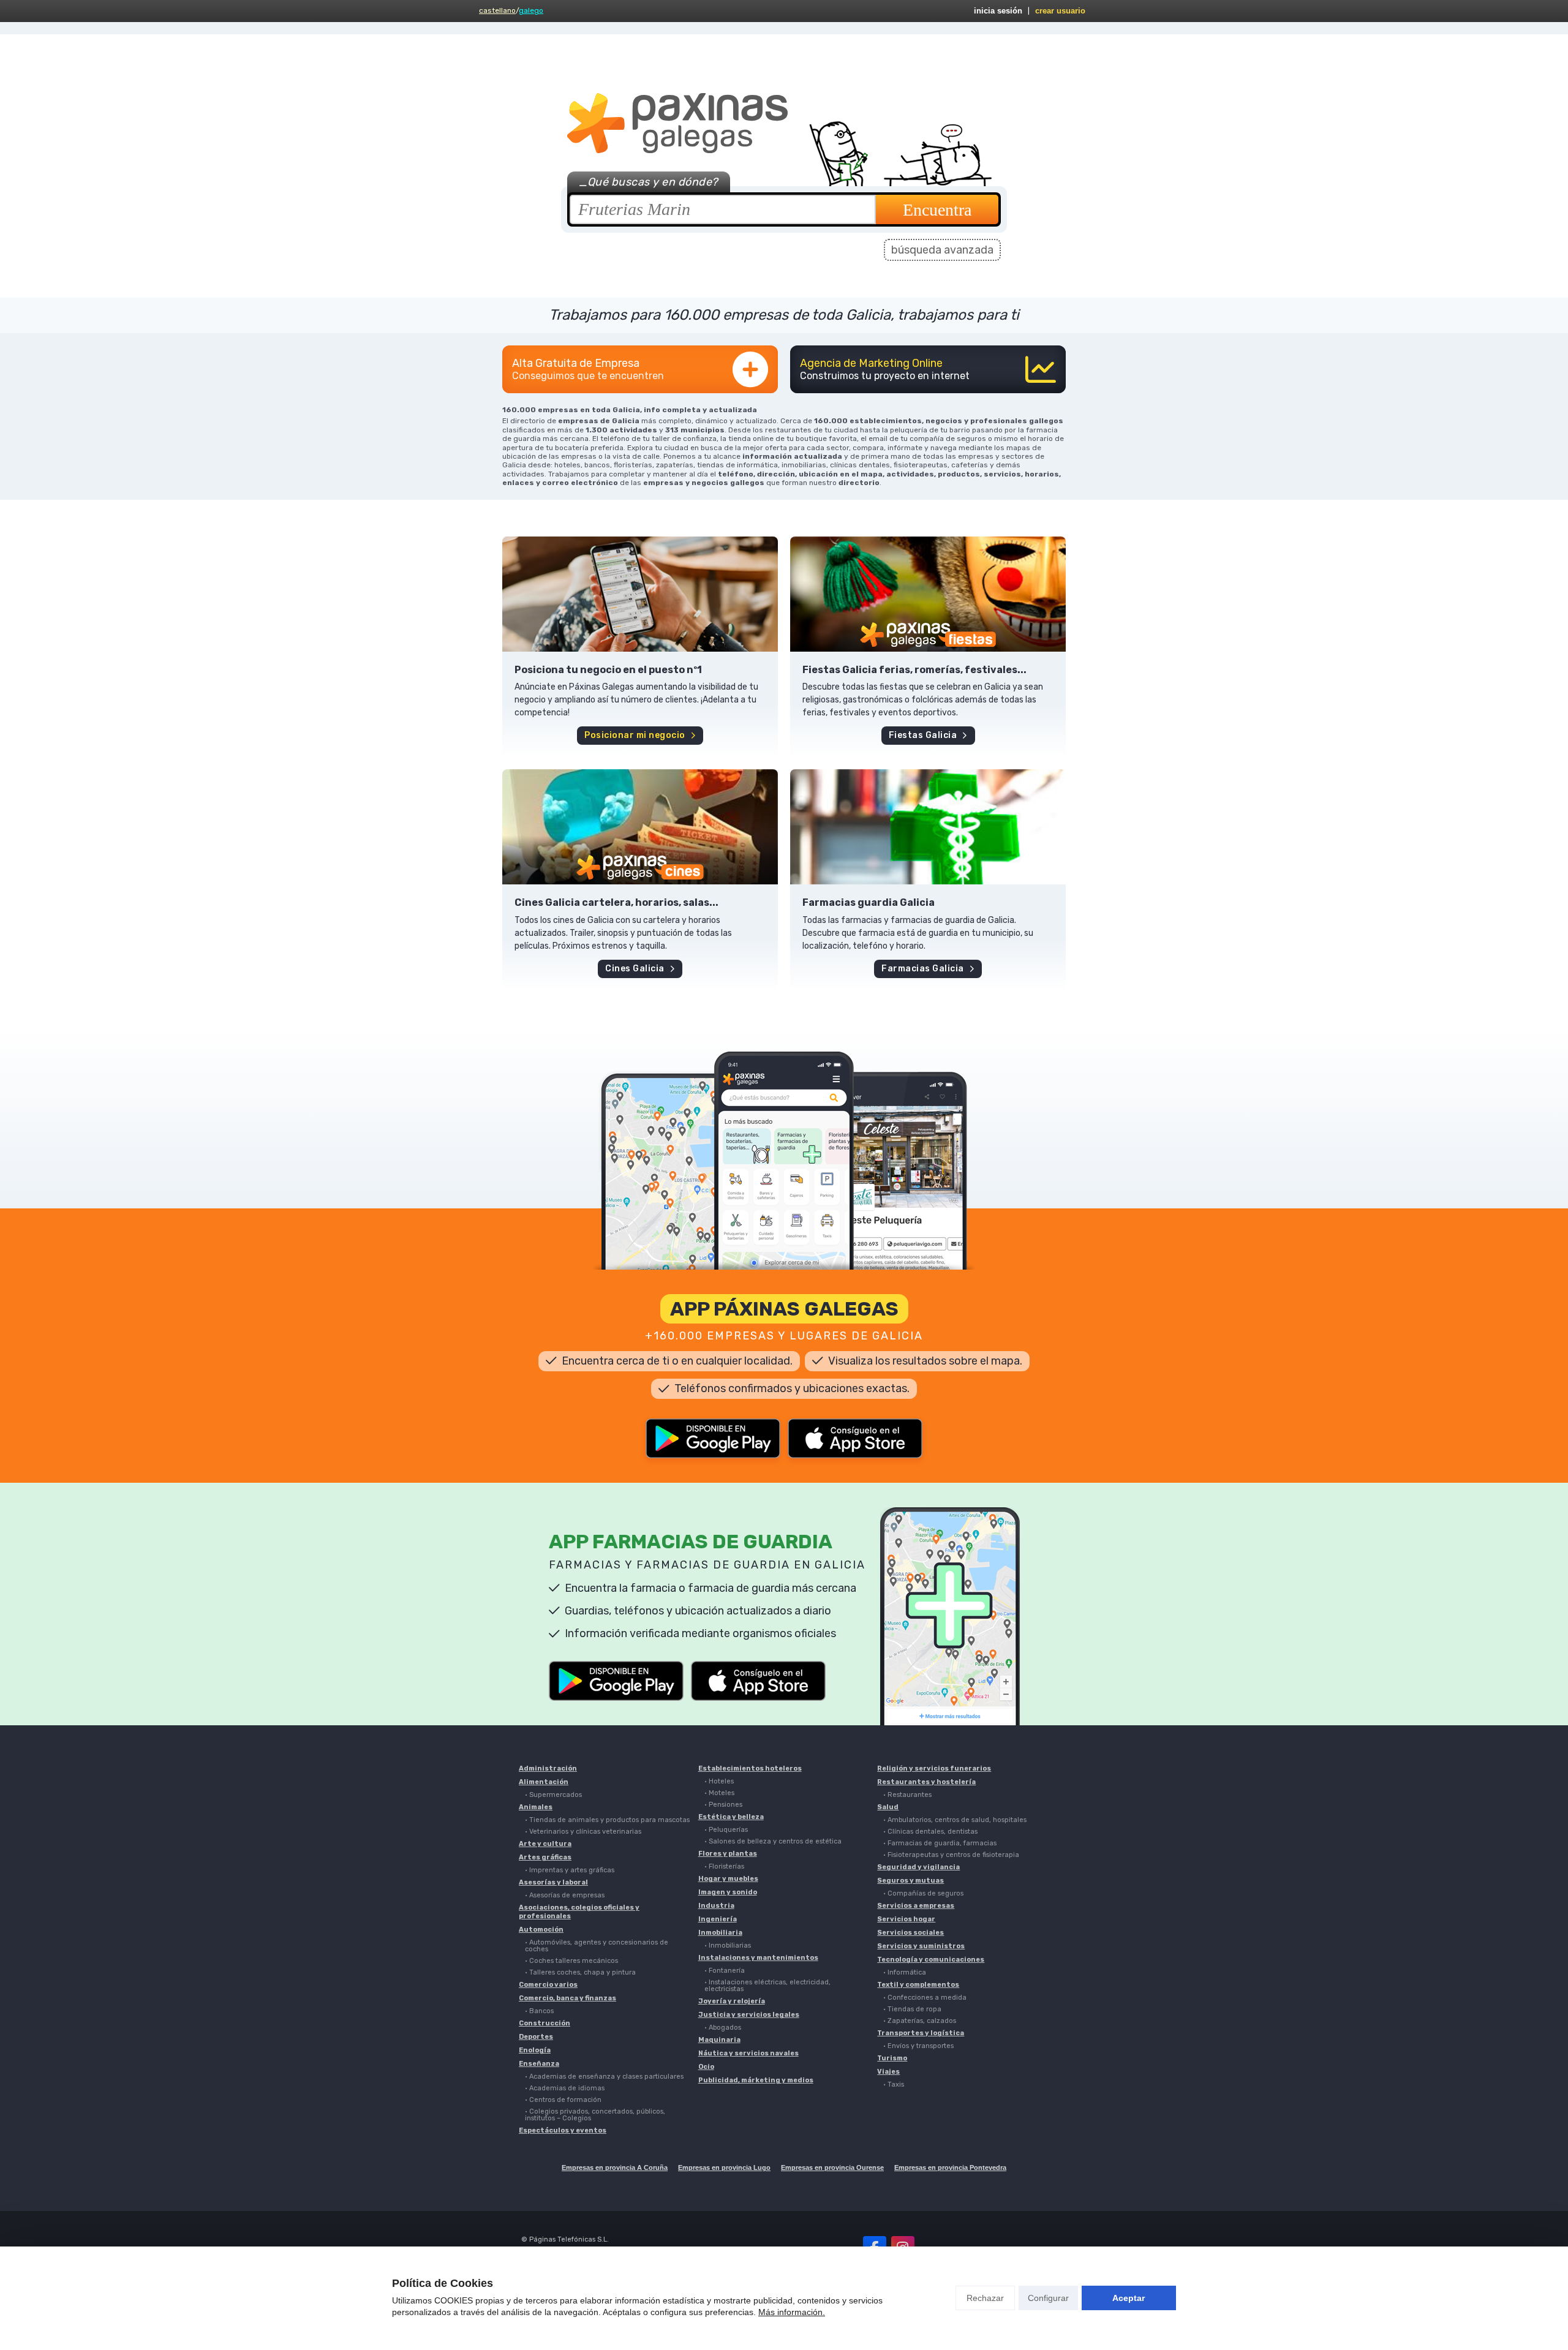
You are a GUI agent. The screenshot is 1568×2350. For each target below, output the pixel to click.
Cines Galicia (635, 969)
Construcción (545, 2023)
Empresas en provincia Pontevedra (950, 2167)
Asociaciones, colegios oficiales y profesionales (579, 1912)
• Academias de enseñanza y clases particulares (604, 2077)
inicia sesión (998, 11)
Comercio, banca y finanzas (567, 1998)
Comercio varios (548, 1985)
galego (531, 10)
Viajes (888, 2072)
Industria (716, 1906)
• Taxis (894, 2084)
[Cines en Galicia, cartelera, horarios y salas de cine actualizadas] (640, 827)
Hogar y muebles (728, 1879)
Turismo (892, 2058)
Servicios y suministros (921, 1946)
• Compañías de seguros (923, 1893)
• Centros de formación (563, 2100)
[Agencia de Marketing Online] (928, 369)
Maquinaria (719, 2040)
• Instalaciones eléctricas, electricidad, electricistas (767, 1986)
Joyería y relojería (732, 2001)
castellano (497, 10)
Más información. (792, 2312)
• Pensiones (723, 1805)
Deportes (536, 2037)
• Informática (905, 1972)
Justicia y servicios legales (749, 2015)
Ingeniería (718, 1919)
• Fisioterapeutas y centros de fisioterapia (951, 1855)
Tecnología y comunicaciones (931, 1960)
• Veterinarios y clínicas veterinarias (583, 1832)
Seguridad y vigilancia (918, 1867)
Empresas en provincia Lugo (724, 2167)
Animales (536, 1807)
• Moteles (719, 1793)
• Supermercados (553, 1795)
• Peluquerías (726, 1830)
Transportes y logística (921, 2033)
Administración (548, 1768)
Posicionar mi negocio (635, 735)
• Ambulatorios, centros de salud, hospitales (955, 1820)
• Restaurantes (907, 1795)
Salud (888, 1807)
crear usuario (1060, 11)
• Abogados (723, 2028)
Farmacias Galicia (923, 969)
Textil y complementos (918, 1985)
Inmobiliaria (720, 1933)
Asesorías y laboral (553, 1882)
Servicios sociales (910, 1933)
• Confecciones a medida (925, 1998)
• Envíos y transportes (918, 2046)
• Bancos (539, 2011)
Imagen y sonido (728, 1892)
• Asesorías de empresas (565, 1895)
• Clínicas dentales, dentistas (930, 1832)
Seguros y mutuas (910, 1881)
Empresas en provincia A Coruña (615, 2167)
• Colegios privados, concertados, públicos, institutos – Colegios (595, 2115)
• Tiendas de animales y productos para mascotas (607, 1820)
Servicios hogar (906, 1919)
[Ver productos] (640, 594)
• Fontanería (725, 1971)
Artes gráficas (545, 1857)
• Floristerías (724, 1866)
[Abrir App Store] (855, 1438)
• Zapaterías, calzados (920, 2021)
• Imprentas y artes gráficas (570, 1870)
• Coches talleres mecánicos (571, 1961)
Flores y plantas (728, 1854)
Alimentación (544, 1782)
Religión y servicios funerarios (934, 1768)
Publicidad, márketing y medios (756, 2080)
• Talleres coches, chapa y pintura (580, 1972)
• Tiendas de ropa (912, 2009)
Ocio (706, 2067)
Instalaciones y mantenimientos (758, 1958)
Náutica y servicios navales (748, 2053)
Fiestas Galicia (923, 735)
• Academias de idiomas (565, 2088)
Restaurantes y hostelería (926, 1782)
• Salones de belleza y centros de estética (773, 1841)
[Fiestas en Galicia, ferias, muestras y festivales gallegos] (928, 594)
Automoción (541, 1930)
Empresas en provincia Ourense (832, 2167)
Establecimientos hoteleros (750, 1768)
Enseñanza (539, 2064)
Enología (535, 2050)
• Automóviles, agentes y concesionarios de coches (597, 1946)
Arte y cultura (545, 1844)
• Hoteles (719, 1781)
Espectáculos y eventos (563, 2130)
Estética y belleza (731, 1817)
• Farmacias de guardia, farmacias (940, 1843)
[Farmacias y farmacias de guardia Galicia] (928, 827)
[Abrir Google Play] (713, 1438)
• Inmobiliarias (728, 1945)
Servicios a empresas (916, 1906)
